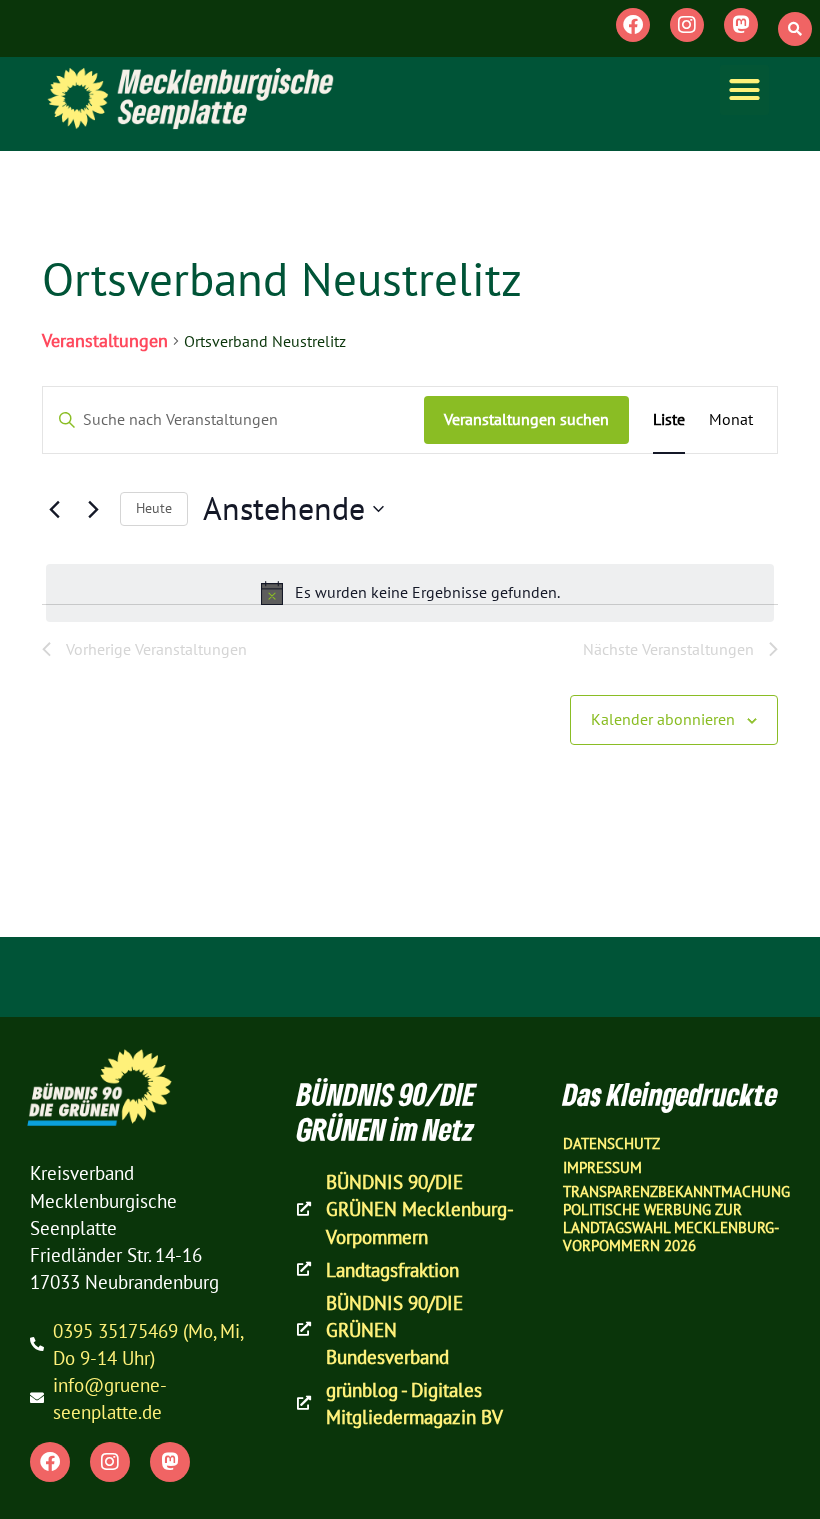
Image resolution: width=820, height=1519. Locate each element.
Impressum (602, 1167)
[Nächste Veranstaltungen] (93, 509)
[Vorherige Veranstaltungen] (54, 509)
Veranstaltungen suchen (526, 419)
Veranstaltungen (105, 340)
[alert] (410, 593)
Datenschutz (611, 1143)
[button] (795, 29)
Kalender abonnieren (663, 719)
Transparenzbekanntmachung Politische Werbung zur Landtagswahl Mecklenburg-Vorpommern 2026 (676, 1218)
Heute (154, 508)
